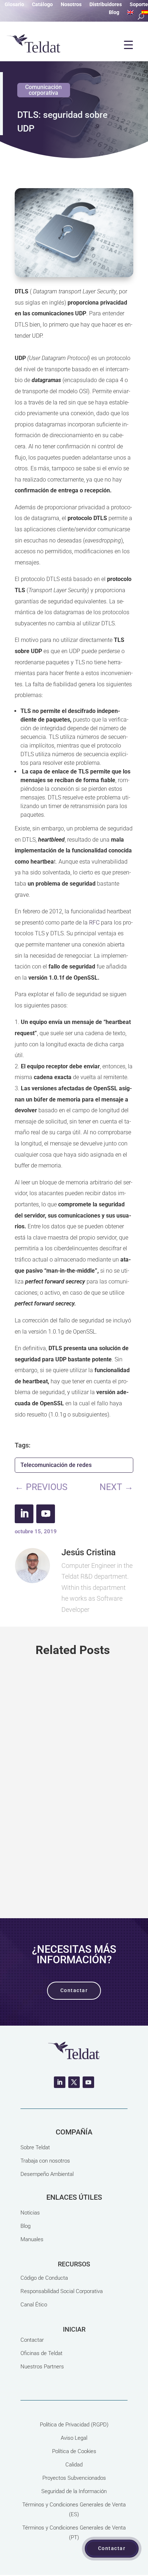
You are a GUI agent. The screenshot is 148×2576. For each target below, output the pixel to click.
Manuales (32, 2239)
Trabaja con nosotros (45, 2161)
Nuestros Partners (42, 2367)
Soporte (139, 5)
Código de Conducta (44, 2278)
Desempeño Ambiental (47, 2174)
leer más (74, 1870)
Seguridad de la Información (74, 2491)
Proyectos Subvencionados (74, 2478)
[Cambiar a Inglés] (130, 14)
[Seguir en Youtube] (46, 1514)
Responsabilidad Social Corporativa (62, 2291)
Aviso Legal (74, 2438)
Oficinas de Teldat (41, 2353)
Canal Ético (34, 2305)
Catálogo (42, 5)
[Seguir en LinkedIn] (24, 1514)
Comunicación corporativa (43, 90)
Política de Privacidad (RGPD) (74, 2425)
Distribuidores (106, 5)
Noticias (30, 2213)
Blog (114, 12)
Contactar (32, 2340)
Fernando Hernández (55, 1799)
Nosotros (71, 5)
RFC (94, 923)
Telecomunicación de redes (56, 1465)
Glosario (14, 5)
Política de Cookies (74, 2451)
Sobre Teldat (35, 2147)
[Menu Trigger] (128, 45)
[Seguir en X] (74, 2082)
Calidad (74, 2465)
